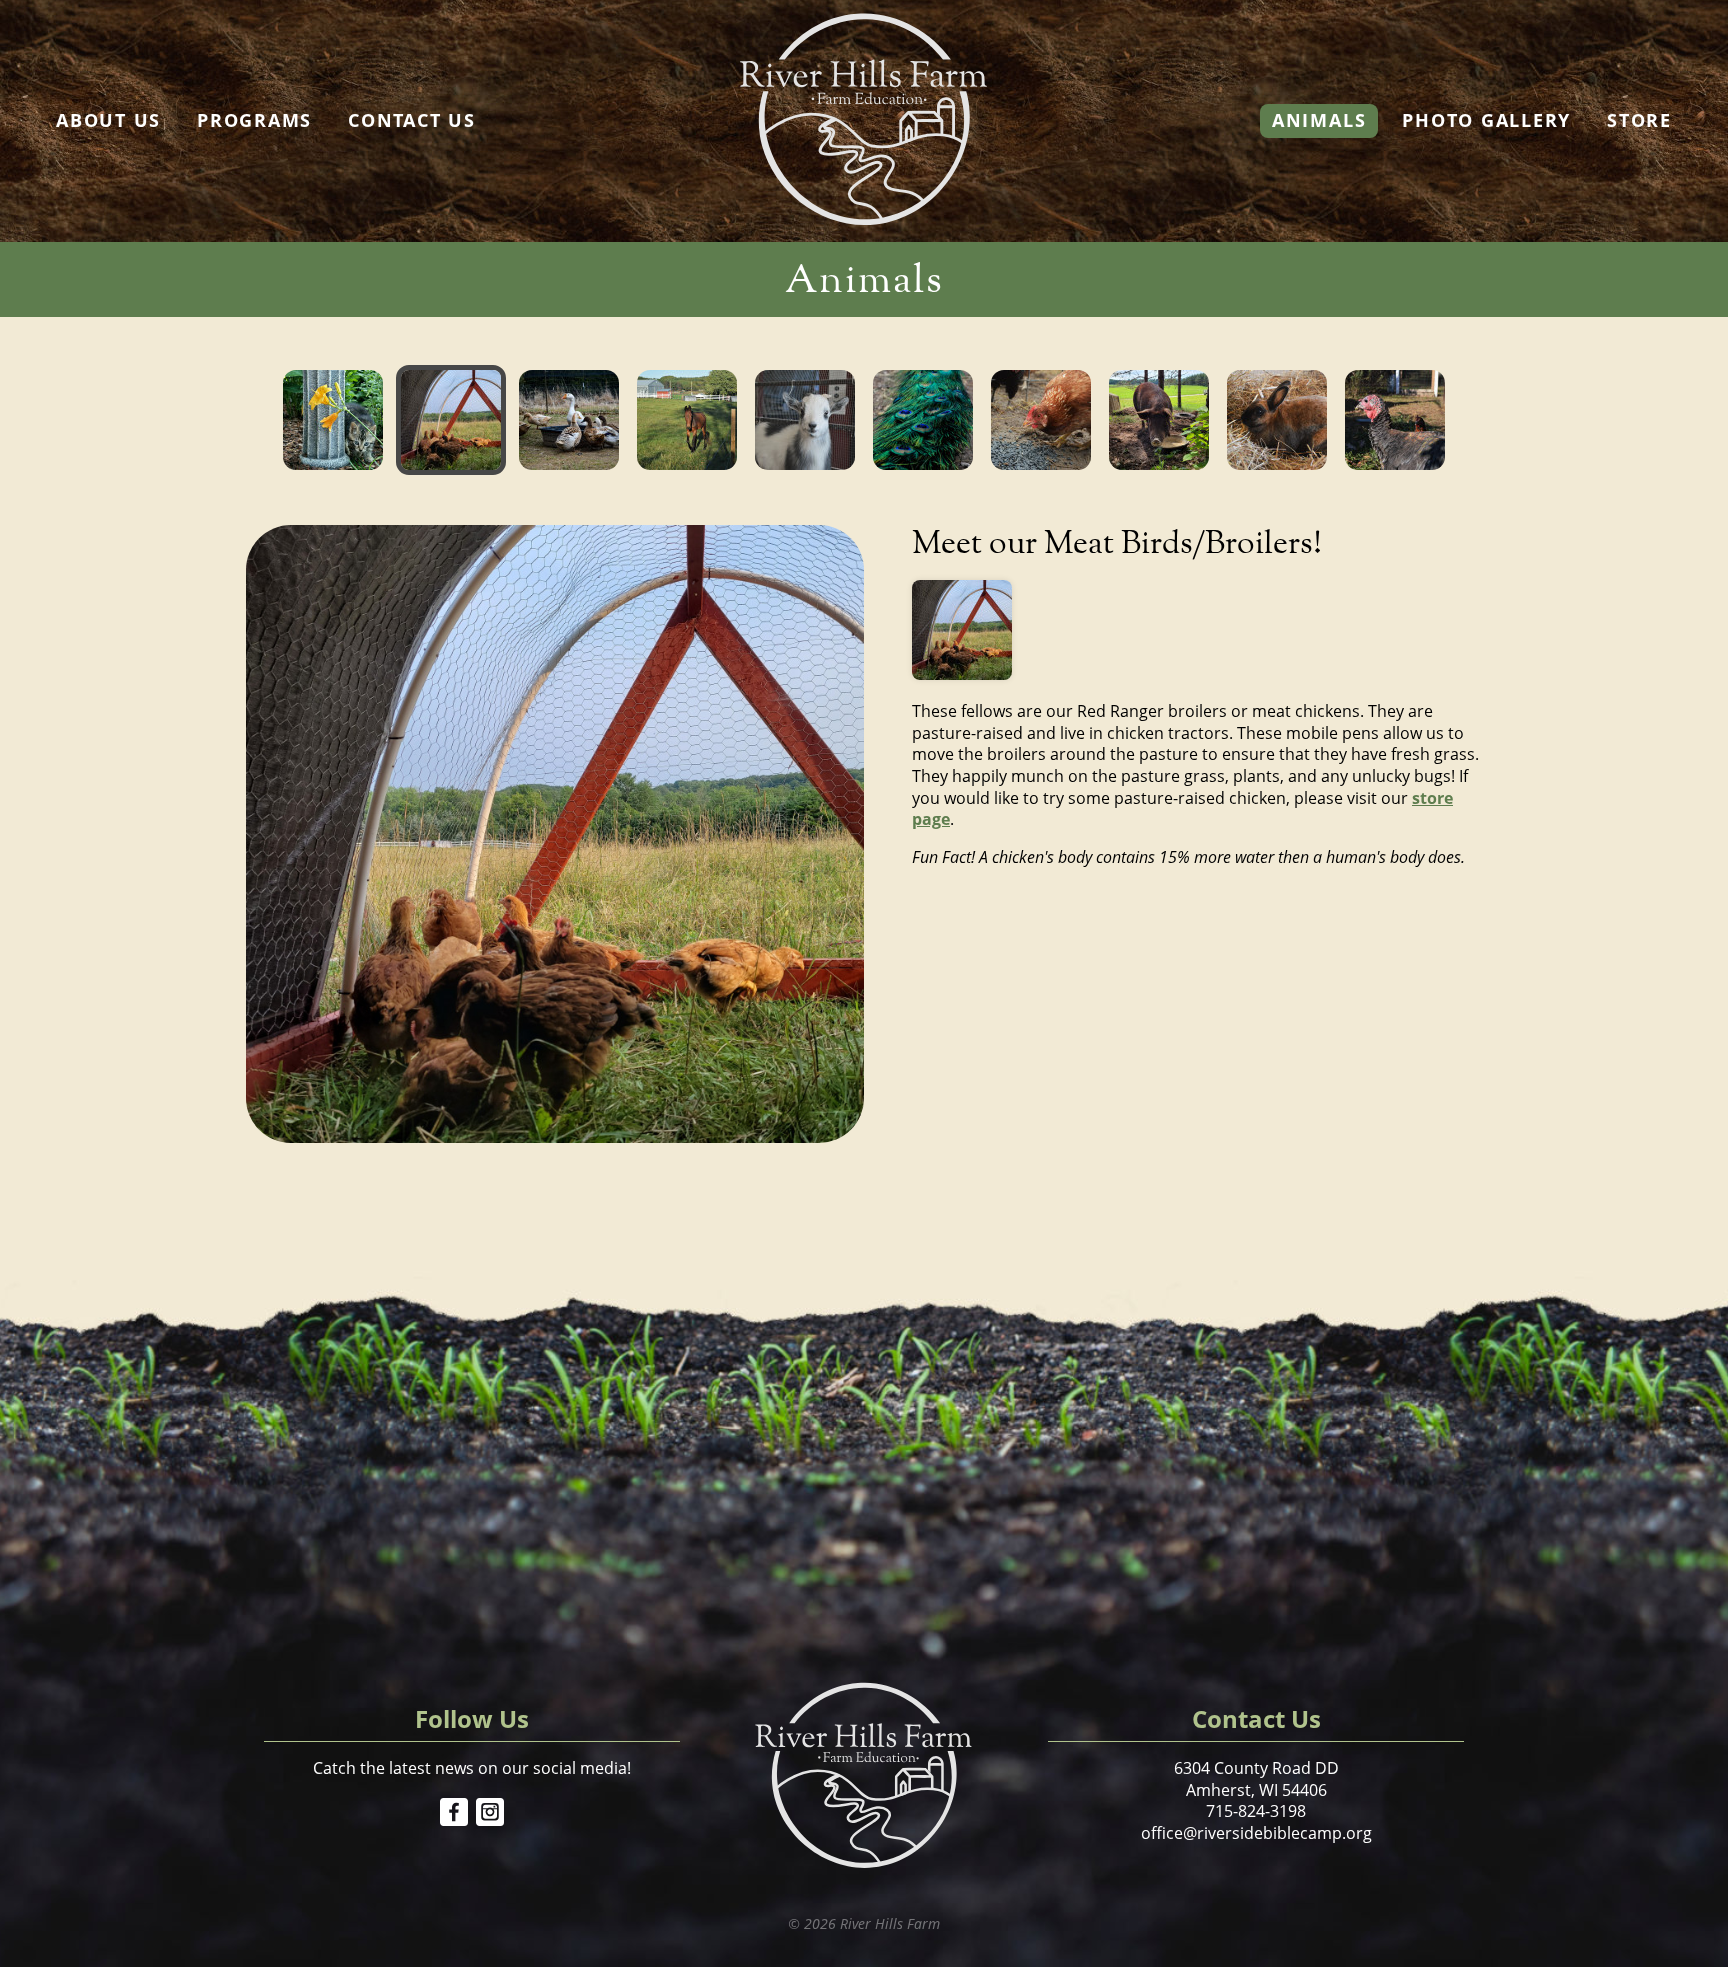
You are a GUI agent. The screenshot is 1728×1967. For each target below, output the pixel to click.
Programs (254, 120)
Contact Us (412, 120)
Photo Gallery (1486, 120)
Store (1639, 120)
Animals (1319, 120)
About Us (108, 120)
